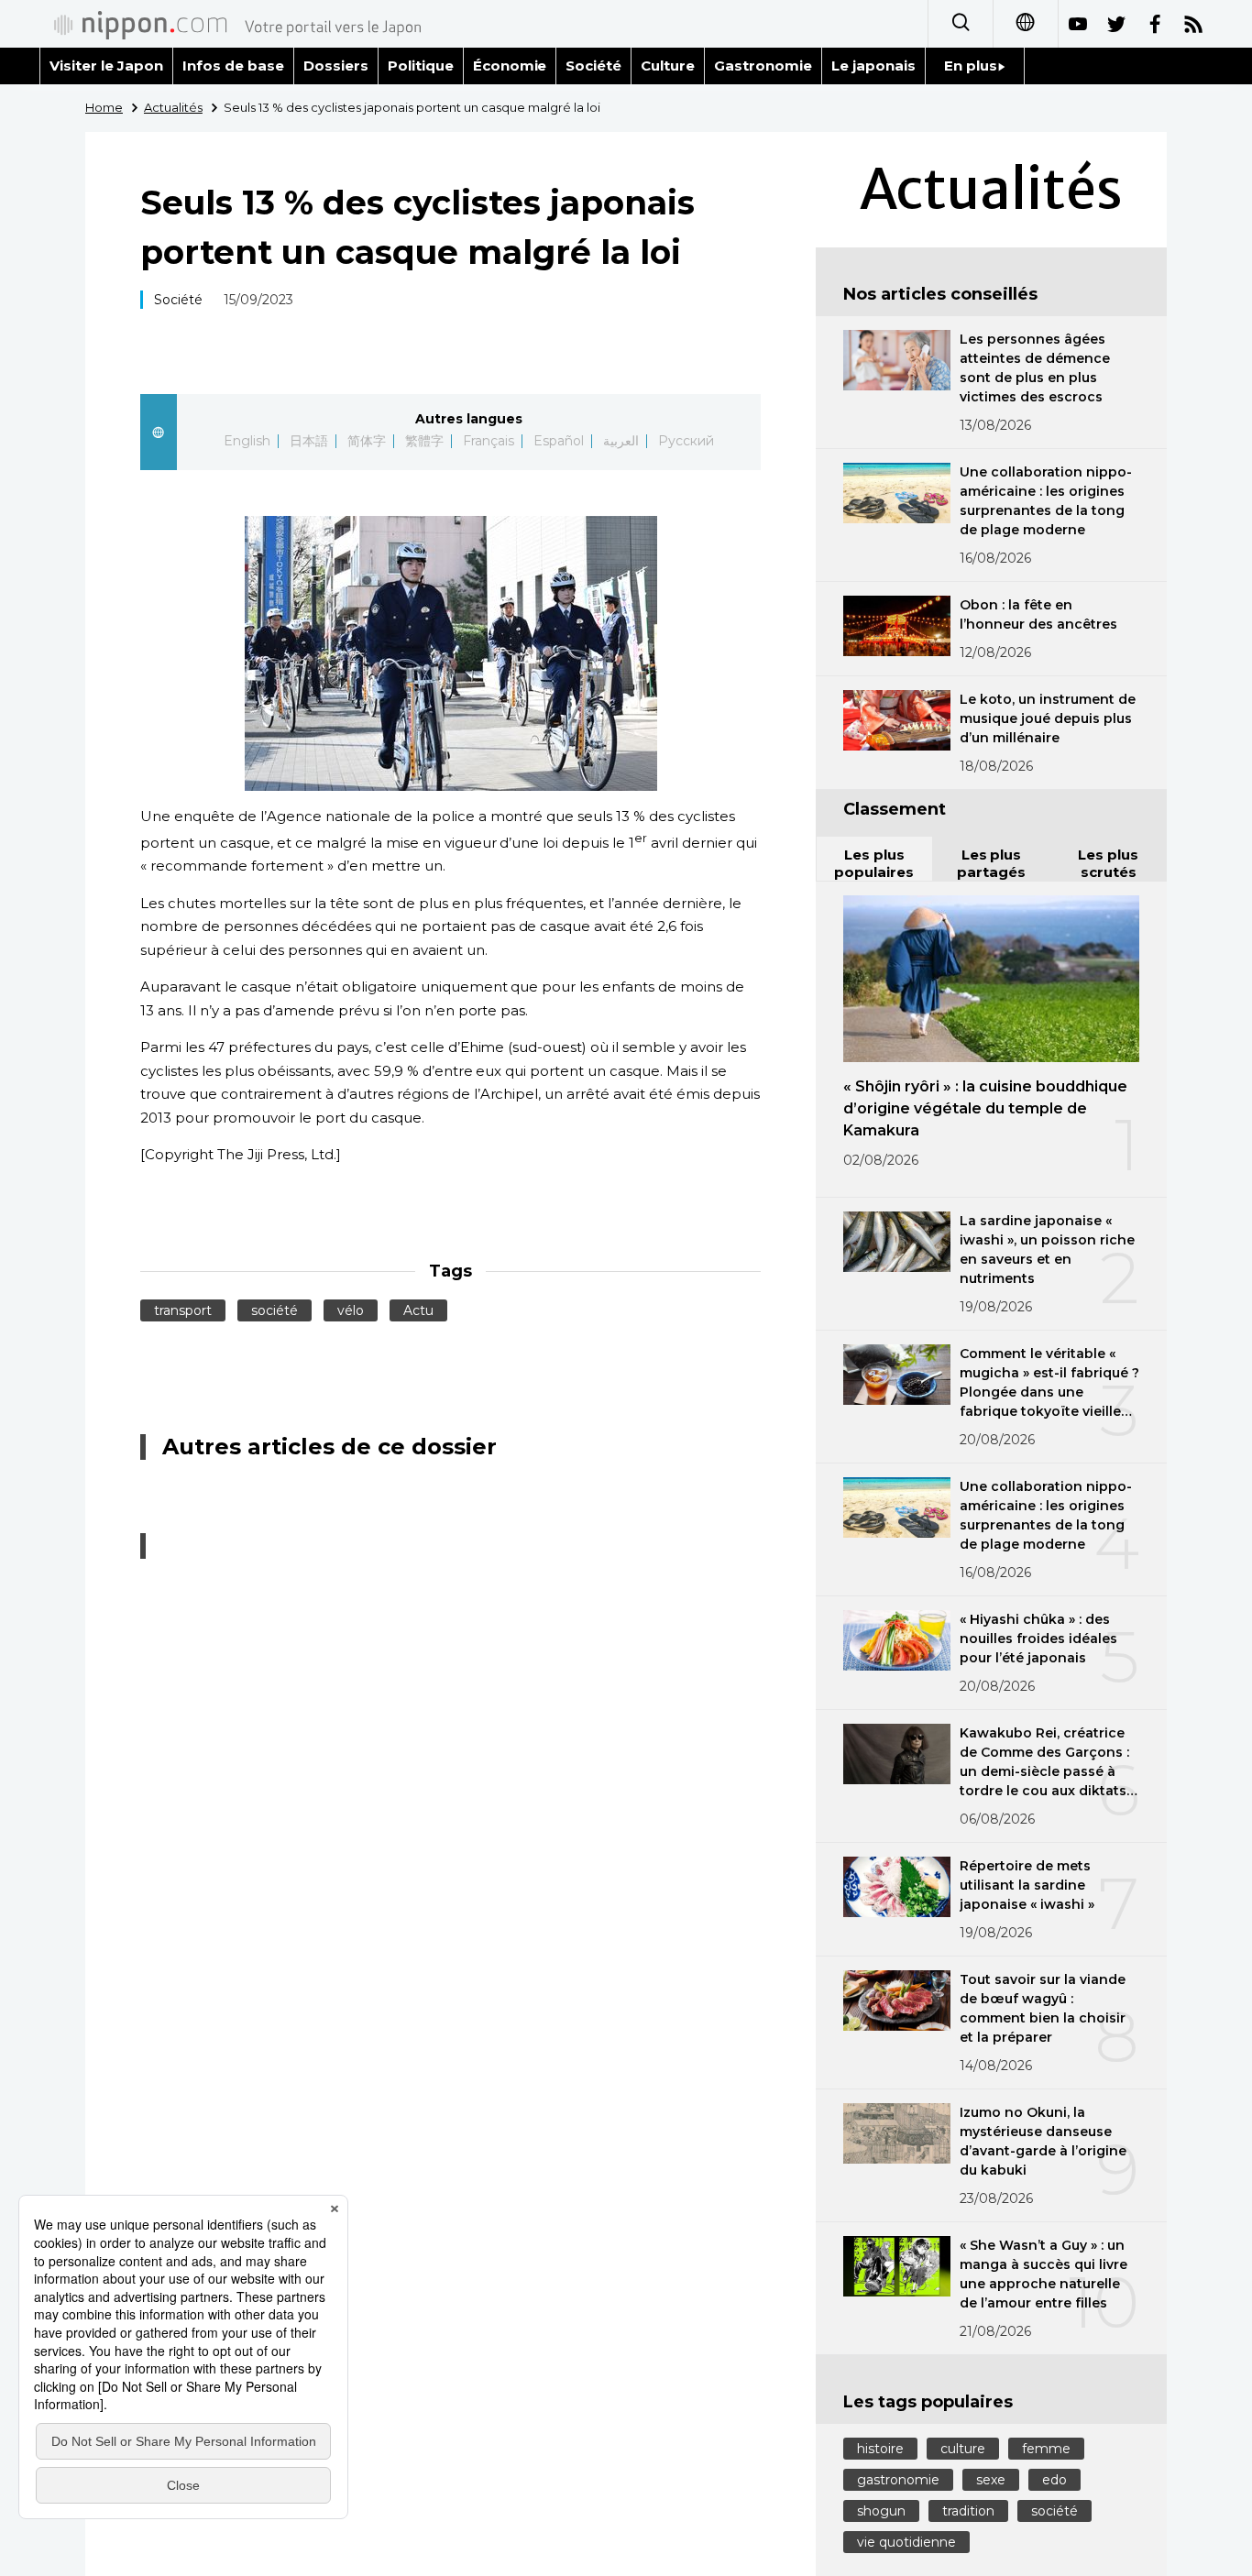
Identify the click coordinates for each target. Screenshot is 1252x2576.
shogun (881, 2511)
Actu (418, 1310)
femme (1046, 2449)
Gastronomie (763, 66)
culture (963, 2449)
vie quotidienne (906, 2542)
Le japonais (873, 66)
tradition (968, 2511)
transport (183, 1310)
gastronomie (898, 2480)
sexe (991, 2480)
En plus (971, 66)
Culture (668, 66)
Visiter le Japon (106, 66)
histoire (880, 2449)
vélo (351, 1310)
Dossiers (336, 66)
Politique (421, 66)
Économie (510, 66)
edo (1054, 2480)
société (275, 1310)
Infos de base (233, 66)
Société (593, 66)
